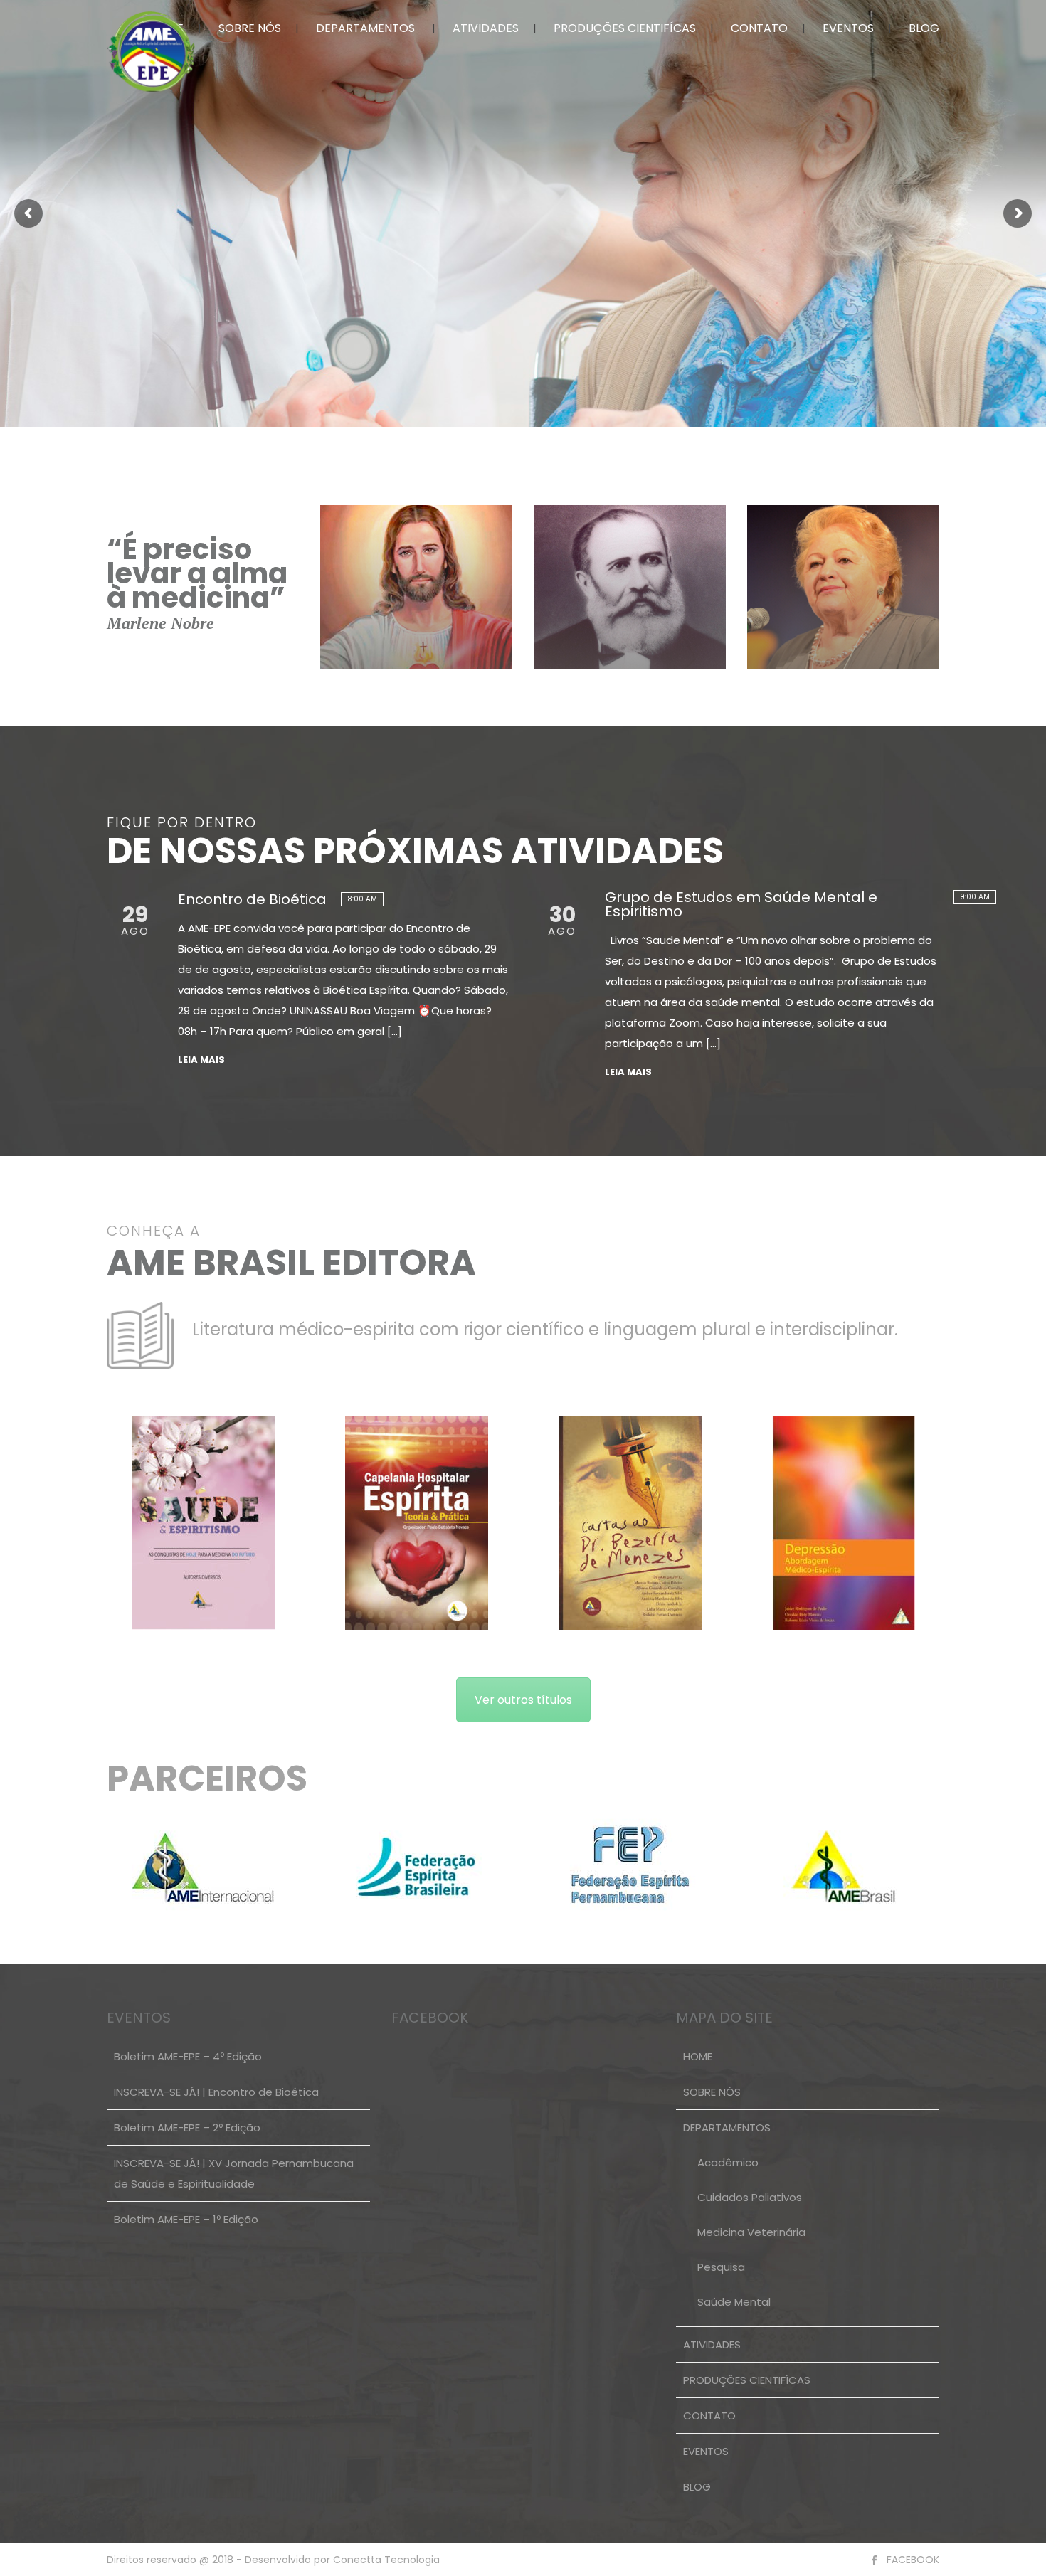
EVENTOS (848, 28)
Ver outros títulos (523, 1700)
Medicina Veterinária (751, 2232)
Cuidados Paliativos (750, 2197)
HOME (698, 2056)
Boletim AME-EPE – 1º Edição (186, 2219)
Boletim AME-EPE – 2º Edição (187, 2127)
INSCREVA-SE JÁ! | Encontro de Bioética (216, 2092)
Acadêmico (728, 2162)
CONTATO (759, 28)
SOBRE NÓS (250, 28)
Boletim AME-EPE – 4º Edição (188, 2056)
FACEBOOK (913, 2560)
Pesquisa (721, 2267)
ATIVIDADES (486, 28)
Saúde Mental (734, 2302)
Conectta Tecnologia (385, 2560)
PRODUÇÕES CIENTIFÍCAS (625, 28)
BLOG (924, 28)
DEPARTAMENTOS (365, 28)
